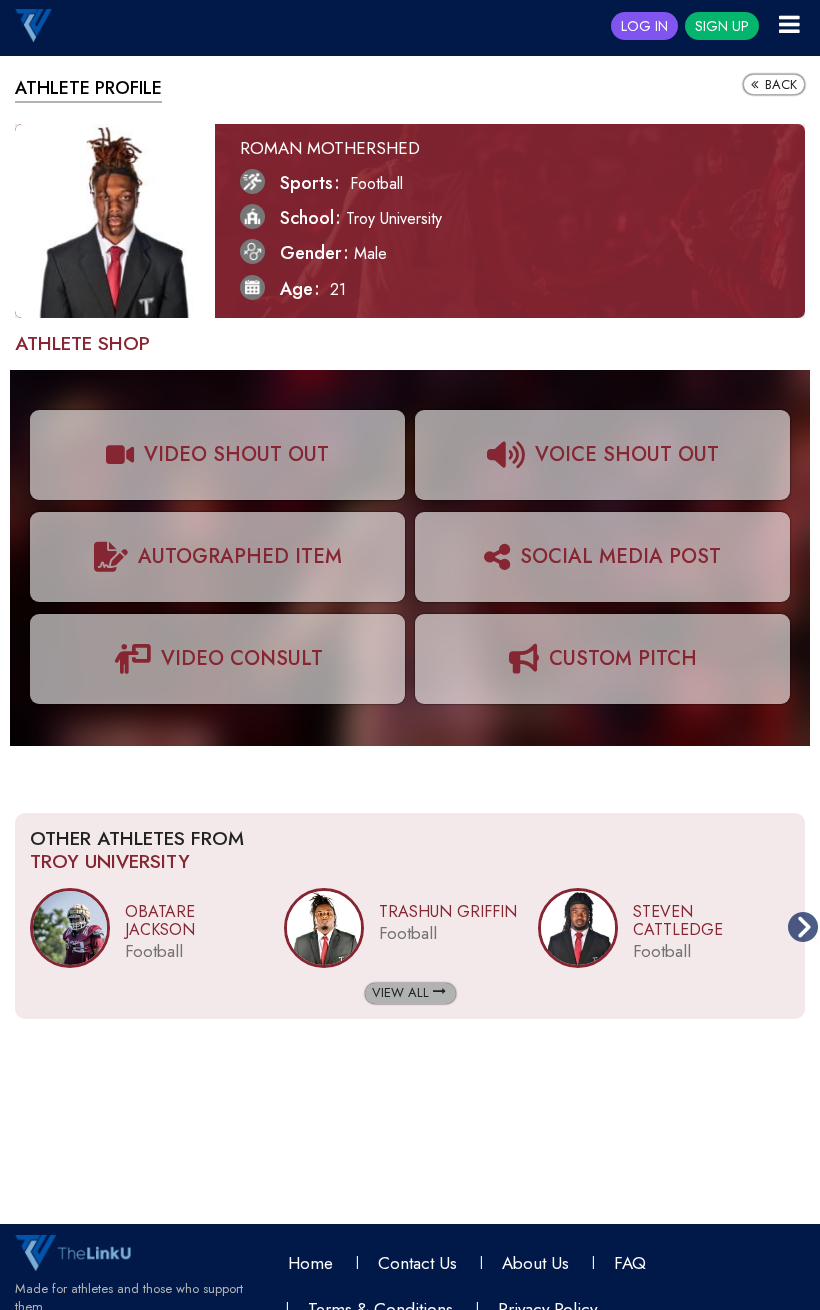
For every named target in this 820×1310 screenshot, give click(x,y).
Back (779, 84)
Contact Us (417, 1263)
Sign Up (722, 26)
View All (402, 992)
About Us (535, 1263)
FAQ (630, 1263)
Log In (644, 26)
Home (310, 1263)
